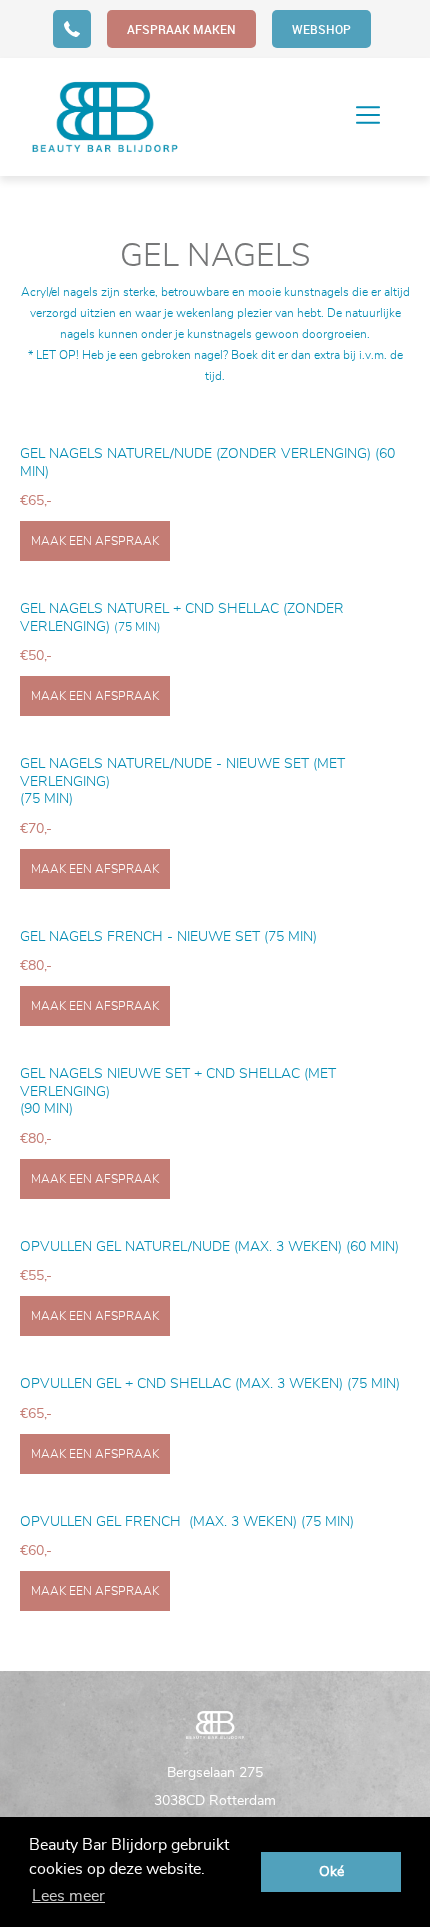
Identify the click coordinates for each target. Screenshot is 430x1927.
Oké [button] (331, 1871)
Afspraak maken (181, 29)
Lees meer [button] (68, 1896)
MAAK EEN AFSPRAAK (95, 541)
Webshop (321, 29)
